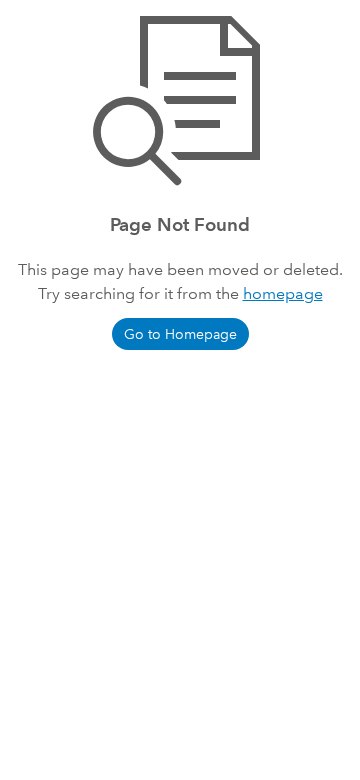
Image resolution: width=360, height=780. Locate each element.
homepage (283, 293)
